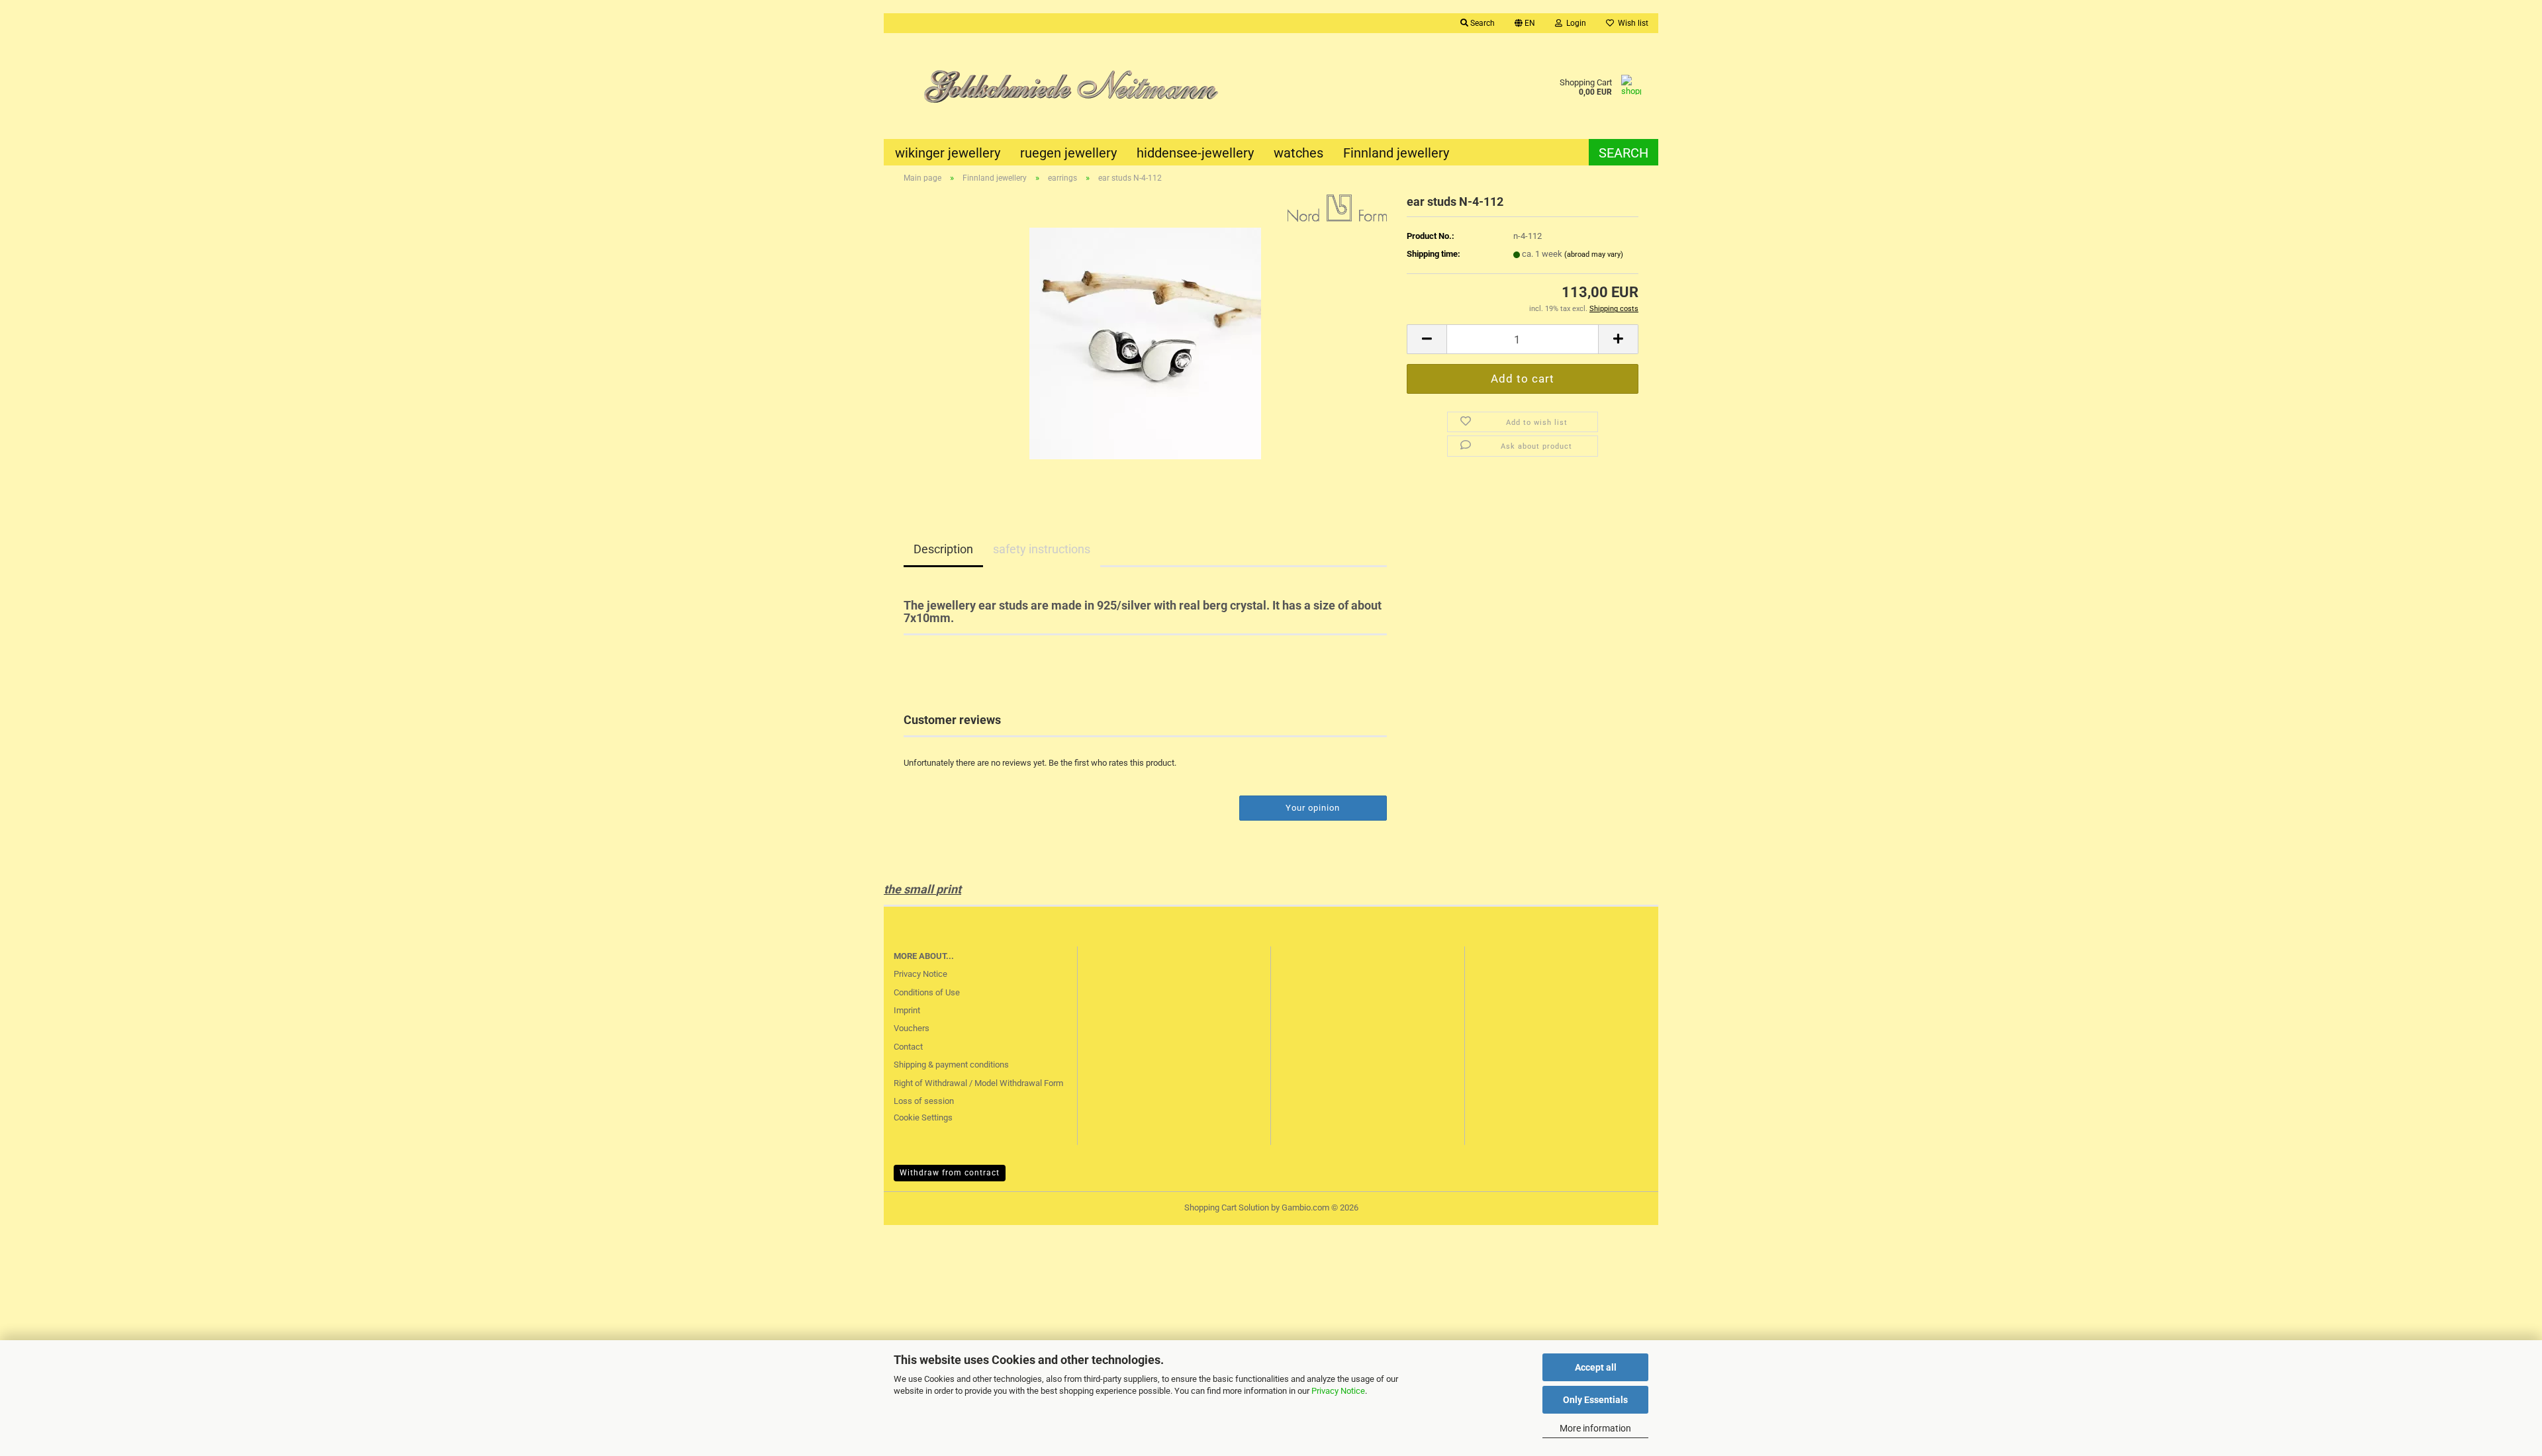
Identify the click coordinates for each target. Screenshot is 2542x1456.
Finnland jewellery (1396, 153)
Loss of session (924, 1101)
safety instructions (1042, 549)
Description (943, 549)
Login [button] (1574, 23)
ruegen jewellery (1068, 153)
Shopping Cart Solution (1227, 1207)
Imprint (907, 1010)
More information (1595, 1428)
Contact (908, 1047)
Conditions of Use (927, 992)
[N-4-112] (1145, 342)
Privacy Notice (1338, 1391)
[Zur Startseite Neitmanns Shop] (1077, 86)
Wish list (1631, 23)
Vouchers (912, 1028)
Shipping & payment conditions (951, 1065)
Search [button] (1482, 23)
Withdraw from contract (950, 1173)
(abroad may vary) (1594, 254)
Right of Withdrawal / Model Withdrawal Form (978, 1083)
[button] (1525, 23)
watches (1298, 153)
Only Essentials (1595, 1400)
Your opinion (1313, 808)
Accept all (1596, 1367)
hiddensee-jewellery (1195, 153)
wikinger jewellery (948, 153)
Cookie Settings (923, 1117)
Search (1624, 153)
